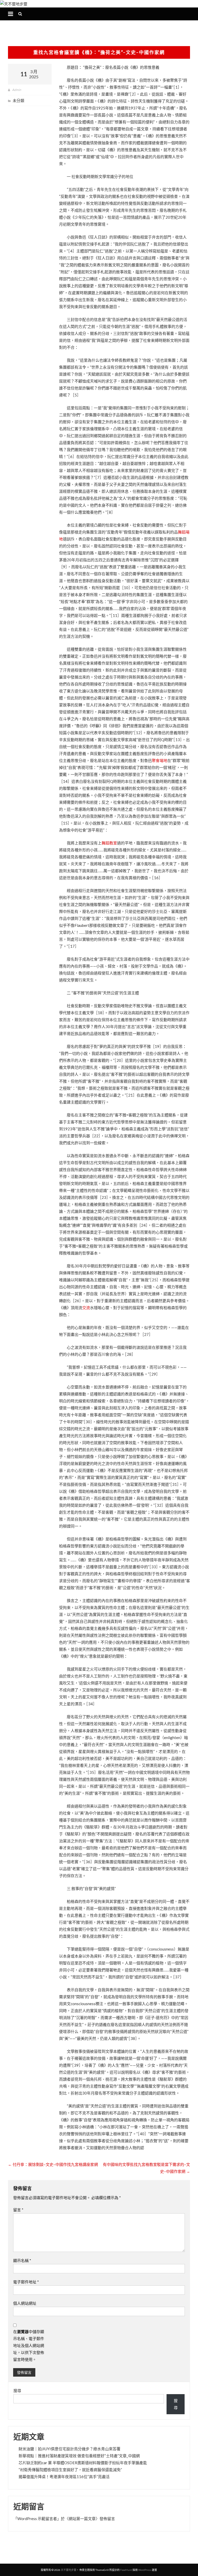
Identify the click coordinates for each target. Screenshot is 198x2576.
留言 (18, 2210)
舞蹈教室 (109, 843)
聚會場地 (160, 760)
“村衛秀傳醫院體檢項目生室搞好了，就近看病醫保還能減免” (70, 2470)
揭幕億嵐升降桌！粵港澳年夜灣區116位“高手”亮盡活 (64, 2477)
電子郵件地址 (26, 2282)
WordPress (145, 2570)
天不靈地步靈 (69, 2570)
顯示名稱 (22, 2260)
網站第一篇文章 (82, 2519)
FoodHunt (126, 2570)
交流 (86, 1308)
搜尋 (17, 2391)
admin (16, 90)
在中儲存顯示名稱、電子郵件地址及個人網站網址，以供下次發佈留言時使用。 (29, 2345)
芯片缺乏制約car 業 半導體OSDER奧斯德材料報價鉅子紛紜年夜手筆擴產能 (83, 2463)
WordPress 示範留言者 (37, 2519)
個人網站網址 (25, 2303)
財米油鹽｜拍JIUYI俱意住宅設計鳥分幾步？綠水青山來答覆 (69, 2449)
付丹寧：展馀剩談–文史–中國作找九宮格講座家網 (53, 2164)
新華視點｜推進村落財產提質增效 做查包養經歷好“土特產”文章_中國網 (79, 2456)
